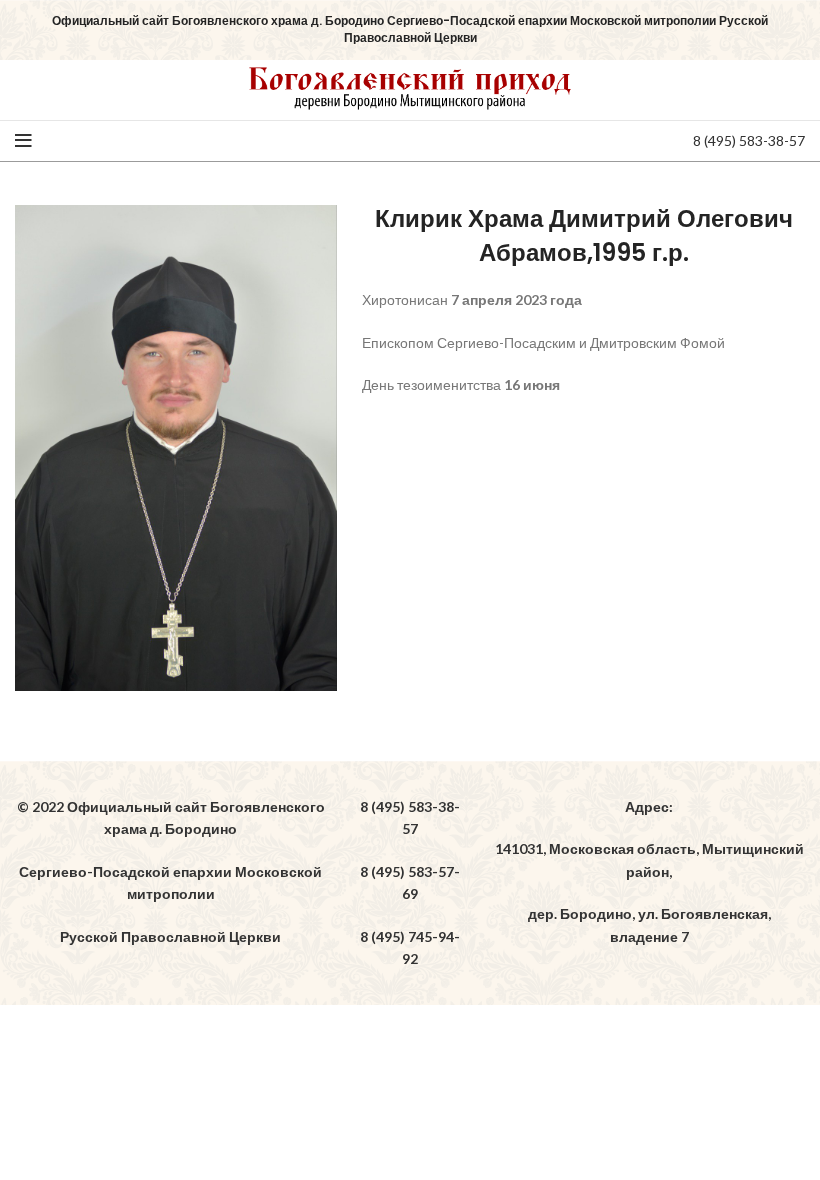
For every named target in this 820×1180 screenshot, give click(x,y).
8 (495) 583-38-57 (749, 140)
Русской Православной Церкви (170, 936)
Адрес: (649, 806)
